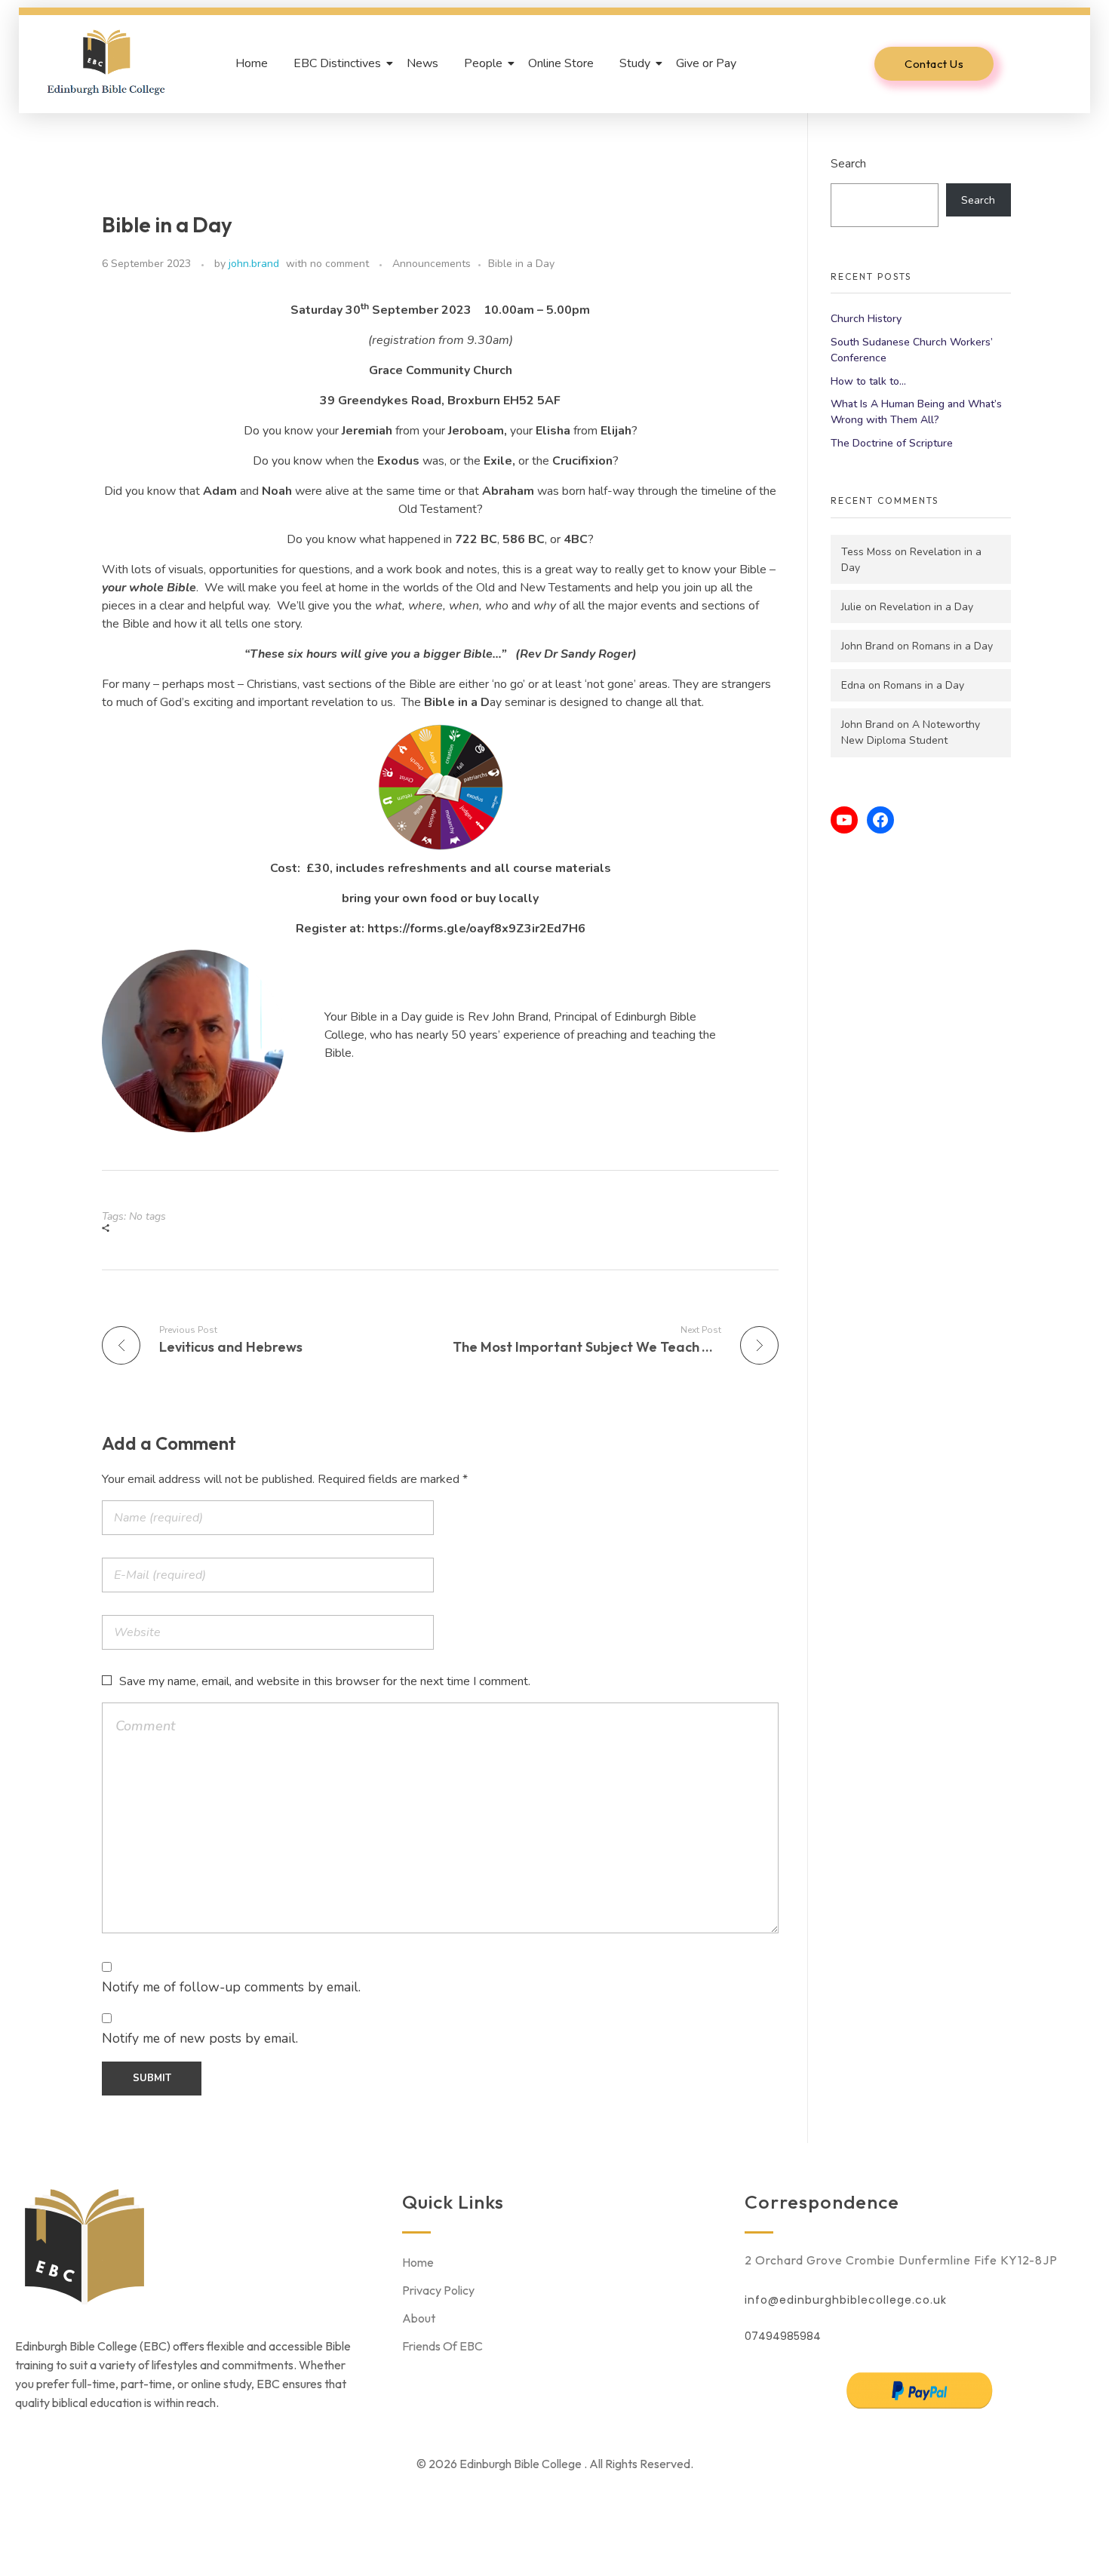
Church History (866, 319)
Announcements (432, 264)
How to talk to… (868, 381)
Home (252, 63)
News (422, 63)
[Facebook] (880, 820)
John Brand (868, 646)
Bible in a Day (521, 264)
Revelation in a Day (926, 607)
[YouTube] (844, 820)
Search (848, 163)
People (483, 63)
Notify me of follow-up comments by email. (231, 1987)
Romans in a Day (952, 646)
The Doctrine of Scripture (892, 443)
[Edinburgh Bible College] (106, 61)
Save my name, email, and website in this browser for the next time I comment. (325, 1681)
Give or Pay (706, 63)
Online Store (561, 63)
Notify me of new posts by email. (200, 2038)
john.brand (254, 264)
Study (635, 63)
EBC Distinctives (337, 63)
